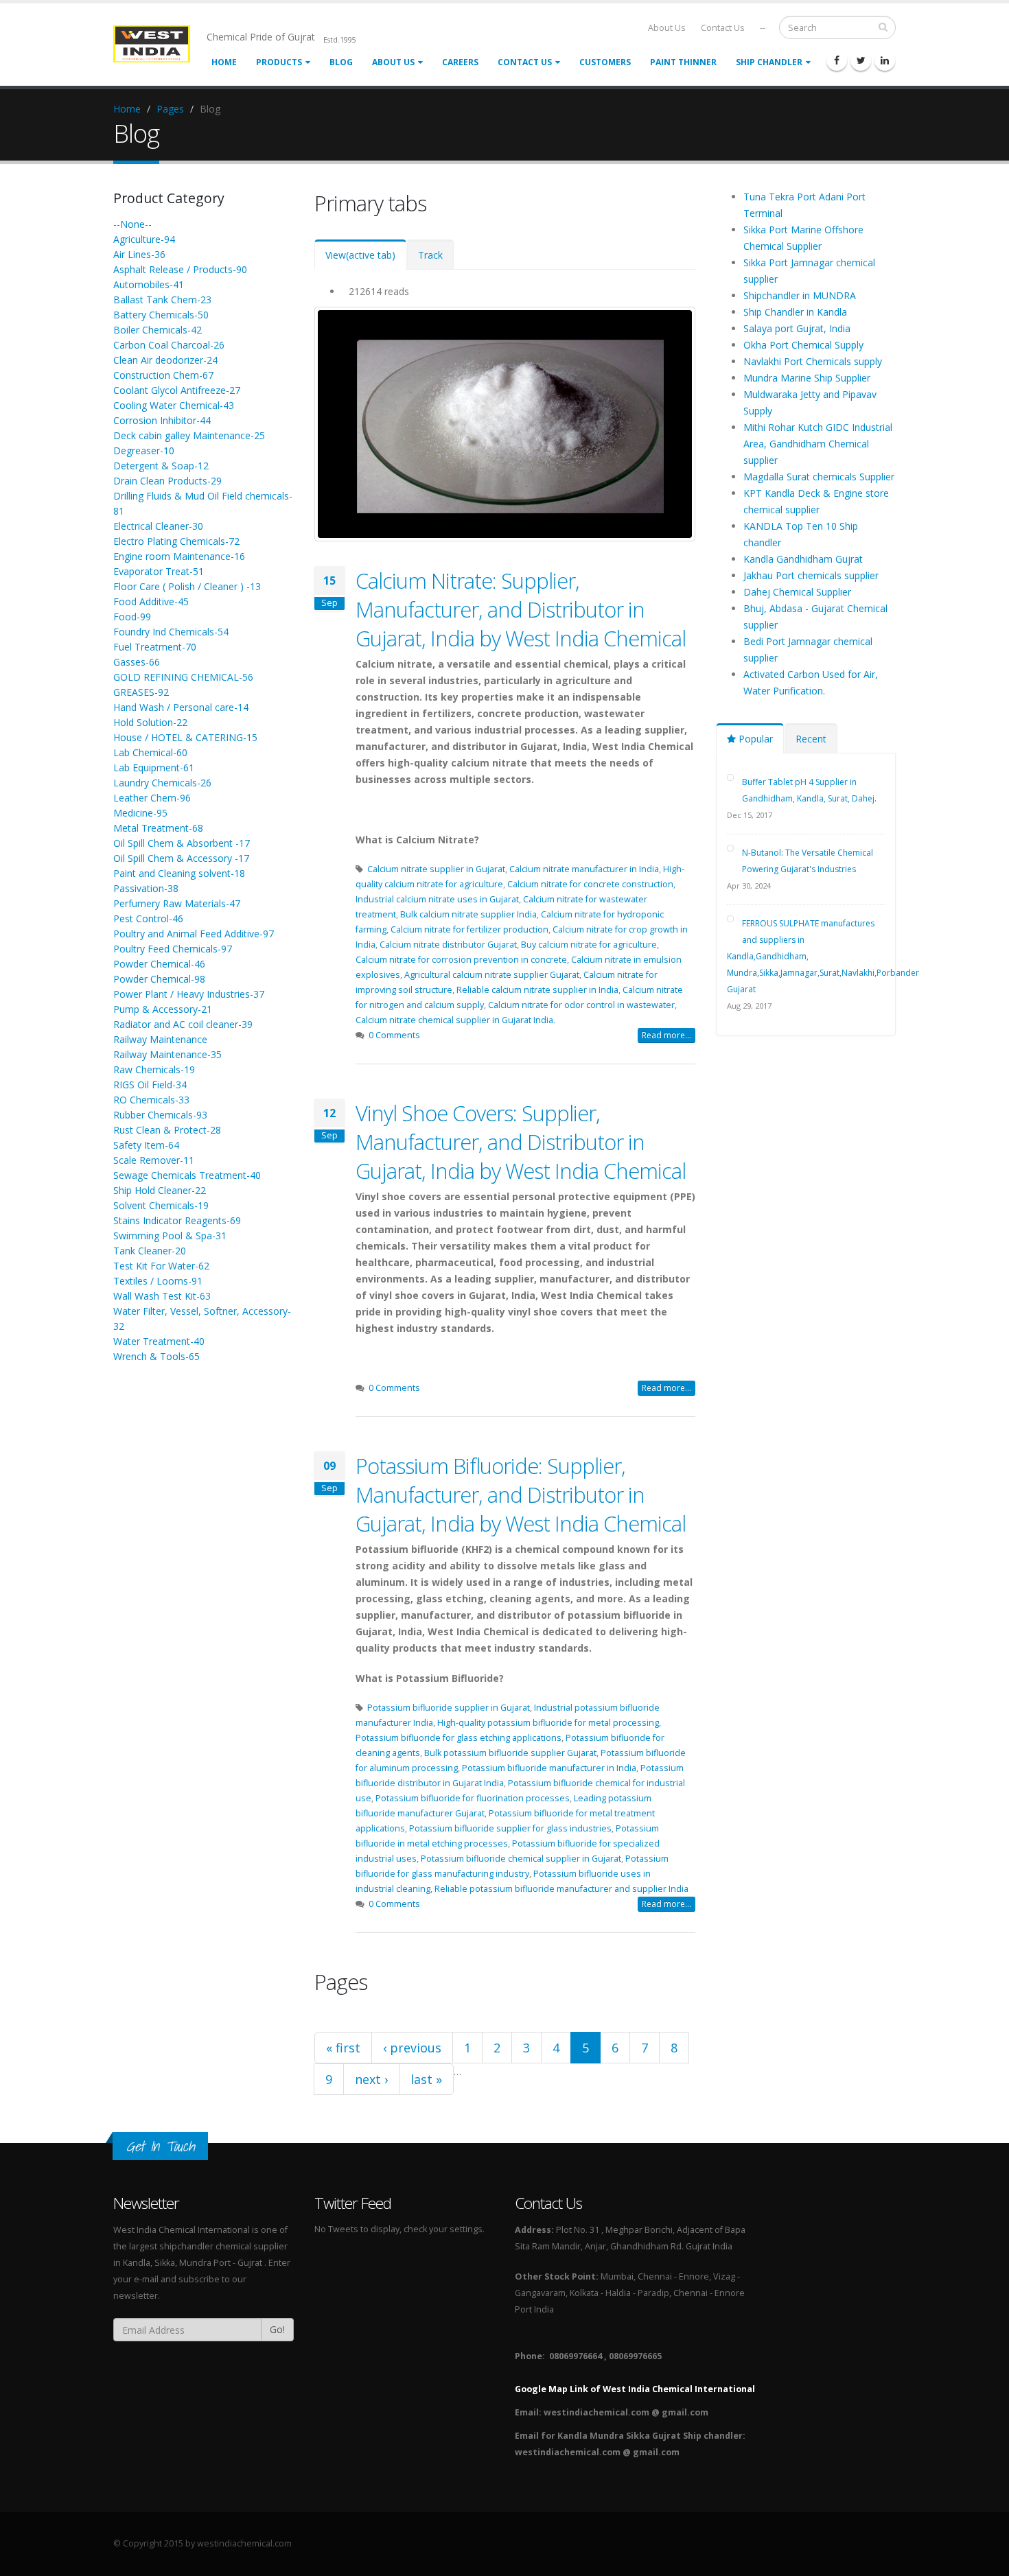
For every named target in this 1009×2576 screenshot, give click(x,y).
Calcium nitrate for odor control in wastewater (581, 1005)
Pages (170, 109)
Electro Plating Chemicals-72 (176, 541)
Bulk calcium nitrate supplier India (468, 914)
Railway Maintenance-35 (167, 1054)
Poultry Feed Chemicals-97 (173, 949)
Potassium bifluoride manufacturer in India (549, 1768)
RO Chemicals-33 (151, 1100)
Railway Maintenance (160, 1039)
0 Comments (394, 1035)
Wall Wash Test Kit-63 (162, 1296)
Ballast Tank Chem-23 (162, 300)
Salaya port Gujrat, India (797, 328)
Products (279, 62)
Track (430, 255)
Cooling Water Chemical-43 (174, 405)
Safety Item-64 (146, 1145)
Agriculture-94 (144, 239)
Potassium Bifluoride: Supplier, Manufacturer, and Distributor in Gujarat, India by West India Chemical (521, 1495)
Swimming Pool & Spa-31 (170, 1236)
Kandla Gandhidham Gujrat (803, 559)
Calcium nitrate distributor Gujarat (448, 945)
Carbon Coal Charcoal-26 (169, 345)
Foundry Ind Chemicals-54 (171, 632)
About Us (667, 28)
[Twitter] (861, 60)
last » (426, 2079)
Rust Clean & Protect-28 (167, 1130)
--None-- (132, 224)
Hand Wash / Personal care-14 (181, 707)
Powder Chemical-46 (159, 964)
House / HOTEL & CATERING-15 (185, 737)
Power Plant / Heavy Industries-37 (189, 994)
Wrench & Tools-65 (156, 1356)
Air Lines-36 (139, 254)
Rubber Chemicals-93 (160, 1115)
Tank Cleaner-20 (150, 1251)
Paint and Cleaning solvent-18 (179, 873)
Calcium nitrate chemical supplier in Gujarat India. (455, 1020)
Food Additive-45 (151, 601)
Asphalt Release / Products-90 (180, 269)
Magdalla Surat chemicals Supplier (819, 477)
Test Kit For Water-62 (161, 1266)
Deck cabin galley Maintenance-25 (189, 435)
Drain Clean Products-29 (167, 481)
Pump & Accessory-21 (163, 1009)
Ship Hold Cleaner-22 (160, 1190)
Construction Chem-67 (163, 375)
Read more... (666, 1035)
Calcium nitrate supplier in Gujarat (436, 869)
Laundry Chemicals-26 (162, 783)
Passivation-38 (146, 888)
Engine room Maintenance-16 (179, 556)
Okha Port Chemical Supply (803, 345)
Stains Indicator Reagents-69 (177, 1220)
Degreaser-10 (144, 450)
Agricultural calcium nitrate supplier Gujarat (492, 975)
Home (224, 62)
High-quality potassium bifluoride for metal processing (548, 1723)
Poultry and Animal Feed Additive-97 (194, 934)
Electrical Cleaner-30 (158, 526)
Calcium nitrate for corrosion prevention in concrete (461, 960)
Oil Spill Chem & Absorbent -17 (182, 843)
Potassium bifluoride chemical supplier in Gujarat (521, 1859)
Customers (605, 62)
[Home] (160, 43)
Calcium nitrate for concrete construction (590, 884)
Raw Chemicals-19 (154, 1069)
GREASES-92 (141, 692)
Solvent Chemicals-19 (161, 1205)
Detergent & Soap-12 (161, 466)
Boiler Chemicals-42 (158, 330)
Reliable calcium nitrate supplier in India (537, 990)
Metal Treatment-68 (158, 828)
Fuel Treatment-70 (155, 647)
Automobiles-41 (149, 284)
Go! (277, 2329)
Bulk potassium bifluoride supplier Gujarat (510, 1753)
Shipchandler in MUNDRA (800, 295)
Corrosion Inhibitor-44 (162, 420)
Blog (341, 62)
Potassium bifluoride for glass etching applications (459, 1738)
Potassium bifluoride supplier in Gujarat (449, 1708)
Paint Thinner (683, 62)
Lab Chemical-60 (150, 752)
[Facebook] (837, 60)
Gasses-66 (137, 662)
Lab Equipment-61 (154, 768)
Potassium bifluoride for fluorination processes (473, 1798)
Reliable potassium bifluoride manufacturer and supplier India (561, 1889)
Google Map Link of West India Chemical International (635, 2389)
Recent (811, 739)
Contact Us (723, 28)
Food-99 (132, 617)
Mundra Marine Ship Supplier (807, 378)
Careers (460, 62)
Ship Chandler (769, 62)
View (360, 255)
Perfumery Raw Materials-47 (177, 903)
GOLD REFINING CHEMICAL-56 (183, 677)
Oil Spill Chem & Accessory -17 (181, 858)
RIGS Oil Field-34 (150, 1085)
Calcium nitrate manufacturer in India (584, 869)
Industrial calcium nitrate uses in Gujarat (437, 899)
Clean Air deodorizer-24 (165, 360)
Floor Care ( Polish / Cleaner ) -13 (187, 586)
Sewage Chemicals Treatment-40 (187, 1175)
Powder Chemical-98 (159, 979)
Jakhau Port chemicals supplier (811, 575)
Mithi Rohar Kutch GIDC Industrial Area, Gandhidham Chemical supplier (818, 444)
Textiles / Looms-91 (158, 1281)
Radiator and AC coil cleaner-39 (183, 1024)
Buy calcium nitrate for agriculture (589, 945)
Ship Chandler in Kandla (795, 312)
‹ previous (412, 2048)
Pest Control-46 (148, 918)
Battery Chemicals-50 (161, 315)
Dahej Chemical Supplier (797, 592)
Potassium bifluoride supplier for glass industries (510, 1828)
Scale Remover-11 (154, 1160)
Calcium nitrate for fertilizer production (469, 929)
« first (343, 2048)
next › (371, 2079)
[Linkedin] (885, 60)
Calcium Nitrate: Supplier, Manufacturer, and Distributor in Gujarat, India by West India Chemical (521, 609)
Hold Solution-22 (150, 722)
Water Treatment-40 (159, 1341)
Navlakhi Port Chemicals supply (813, 361)
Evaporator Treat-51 (159, 571)
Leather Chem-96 (152, 798)
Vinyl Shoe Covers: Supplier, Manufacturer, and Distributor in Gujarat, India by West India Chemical (521, 1142)
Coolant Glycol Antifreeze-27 (177, 390)
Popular (754, 739)
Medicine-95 (140, 813)
